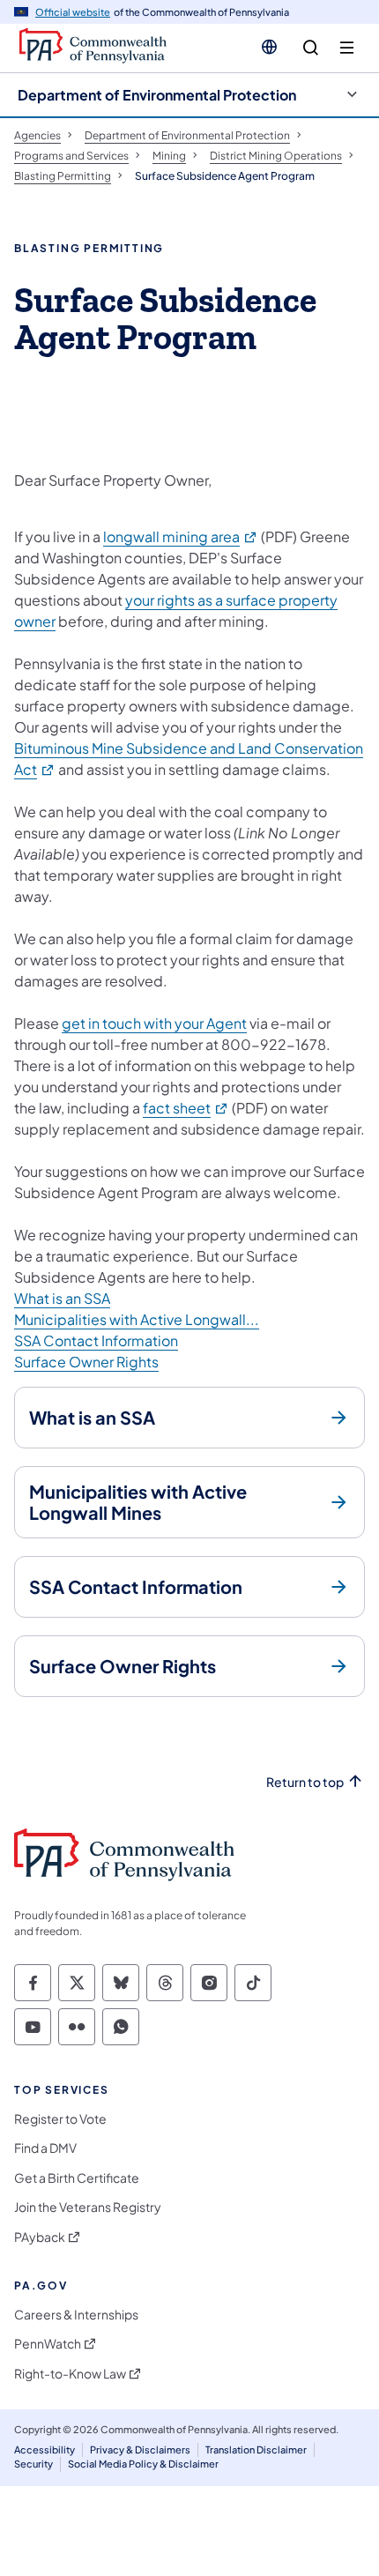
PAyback (40, 2237)
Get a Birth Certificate (77, 2178)
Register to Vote (60, 2119)
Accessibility (45, 2449)
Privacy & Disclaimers (140, 2449)
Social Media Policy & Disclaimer (143, 2464)
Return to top (305, 1782)
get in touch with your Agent (154, 1023)
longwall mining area (181, 536)
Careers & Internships (76, 2315)
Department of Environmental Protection (157, 95)
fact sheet (186, 1108)
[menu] (347, 48)
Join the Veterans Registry (88, 2207)
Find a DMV (45, 2148)
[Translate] (269, 47)
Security (33, 2464)
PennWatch (48, 2344)
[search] (311, 48)
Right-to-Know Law (70, 2374)
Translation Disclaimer (256, 2449)
